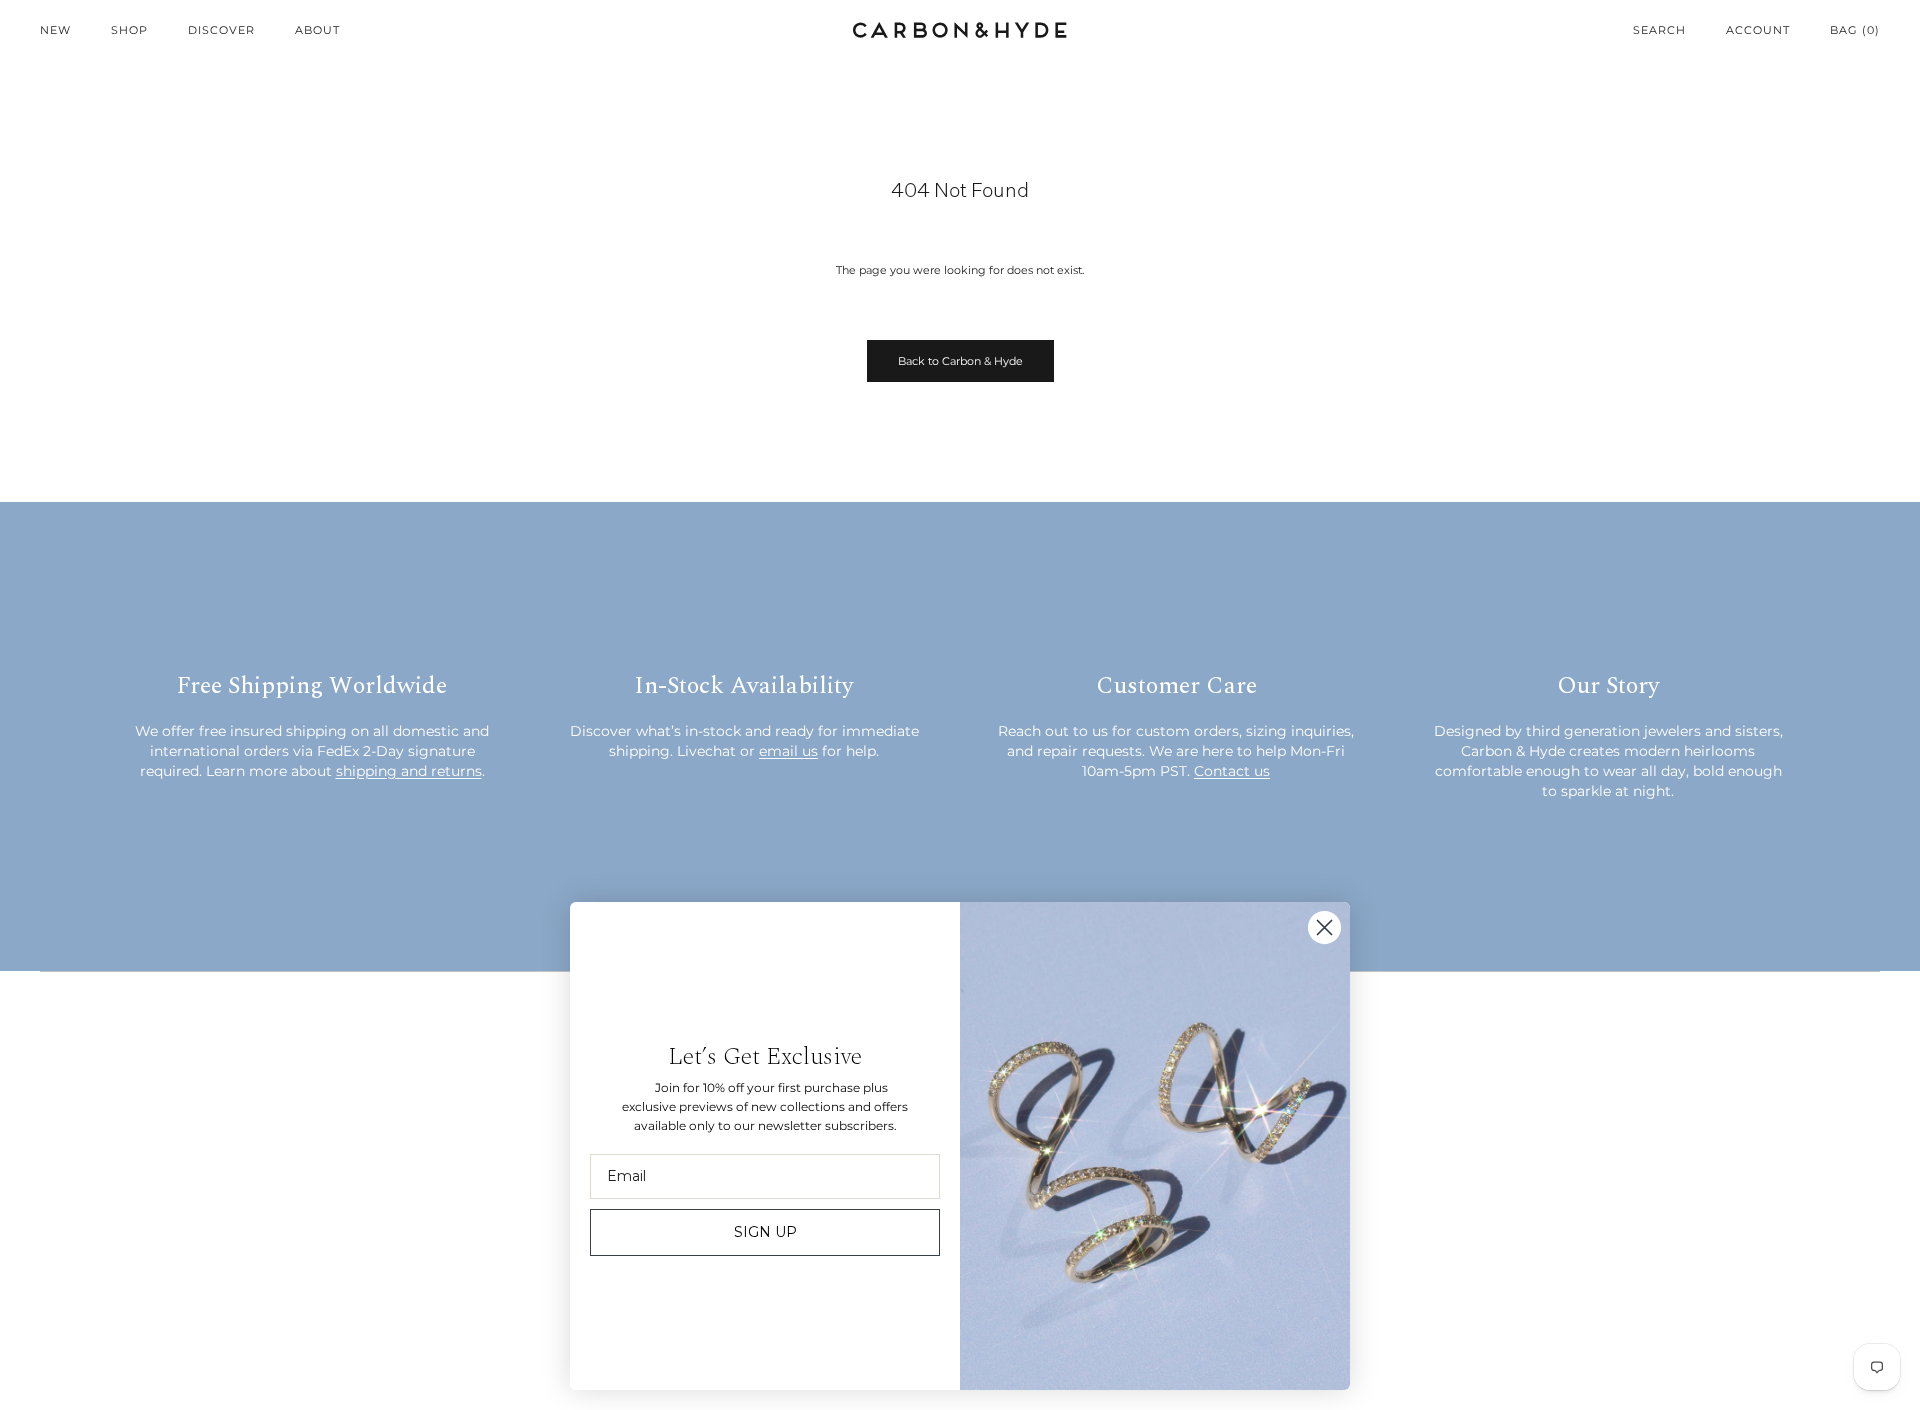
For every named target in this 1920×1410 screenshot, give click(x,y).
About (317, 30)
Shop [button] (129, 30)
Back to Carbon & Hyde (960, 361)
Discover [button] (221, 30)
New (55, 30)
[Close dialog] (1324, 927)
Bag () (1855, 30)
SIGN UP (765, 1232)
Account (1758, 30)
